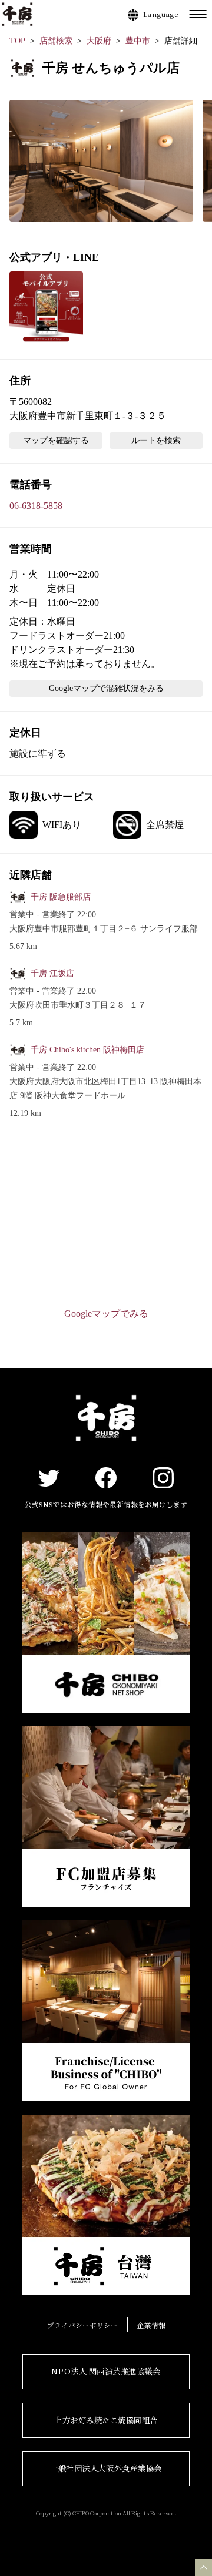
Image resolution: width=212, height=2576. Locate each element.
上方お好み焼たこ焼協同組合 (106, 2420)
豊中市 (138, 41)
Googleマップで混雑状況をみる (106, 688)
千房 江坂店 (52, 973)
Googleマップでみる (106, 1314)
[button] (101, 161)
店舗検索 (56, 41)
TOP (17, 41)
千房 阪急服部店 (61, 897)
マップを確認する (56, 440)
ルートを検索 (156, 440)
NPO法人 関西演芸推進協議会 (106, 2371)
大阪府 (99, 41)
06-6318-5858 (36, 506)
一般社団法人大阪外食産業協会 (106, 2468)
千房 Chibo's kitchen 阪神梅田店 (87, 1050)
